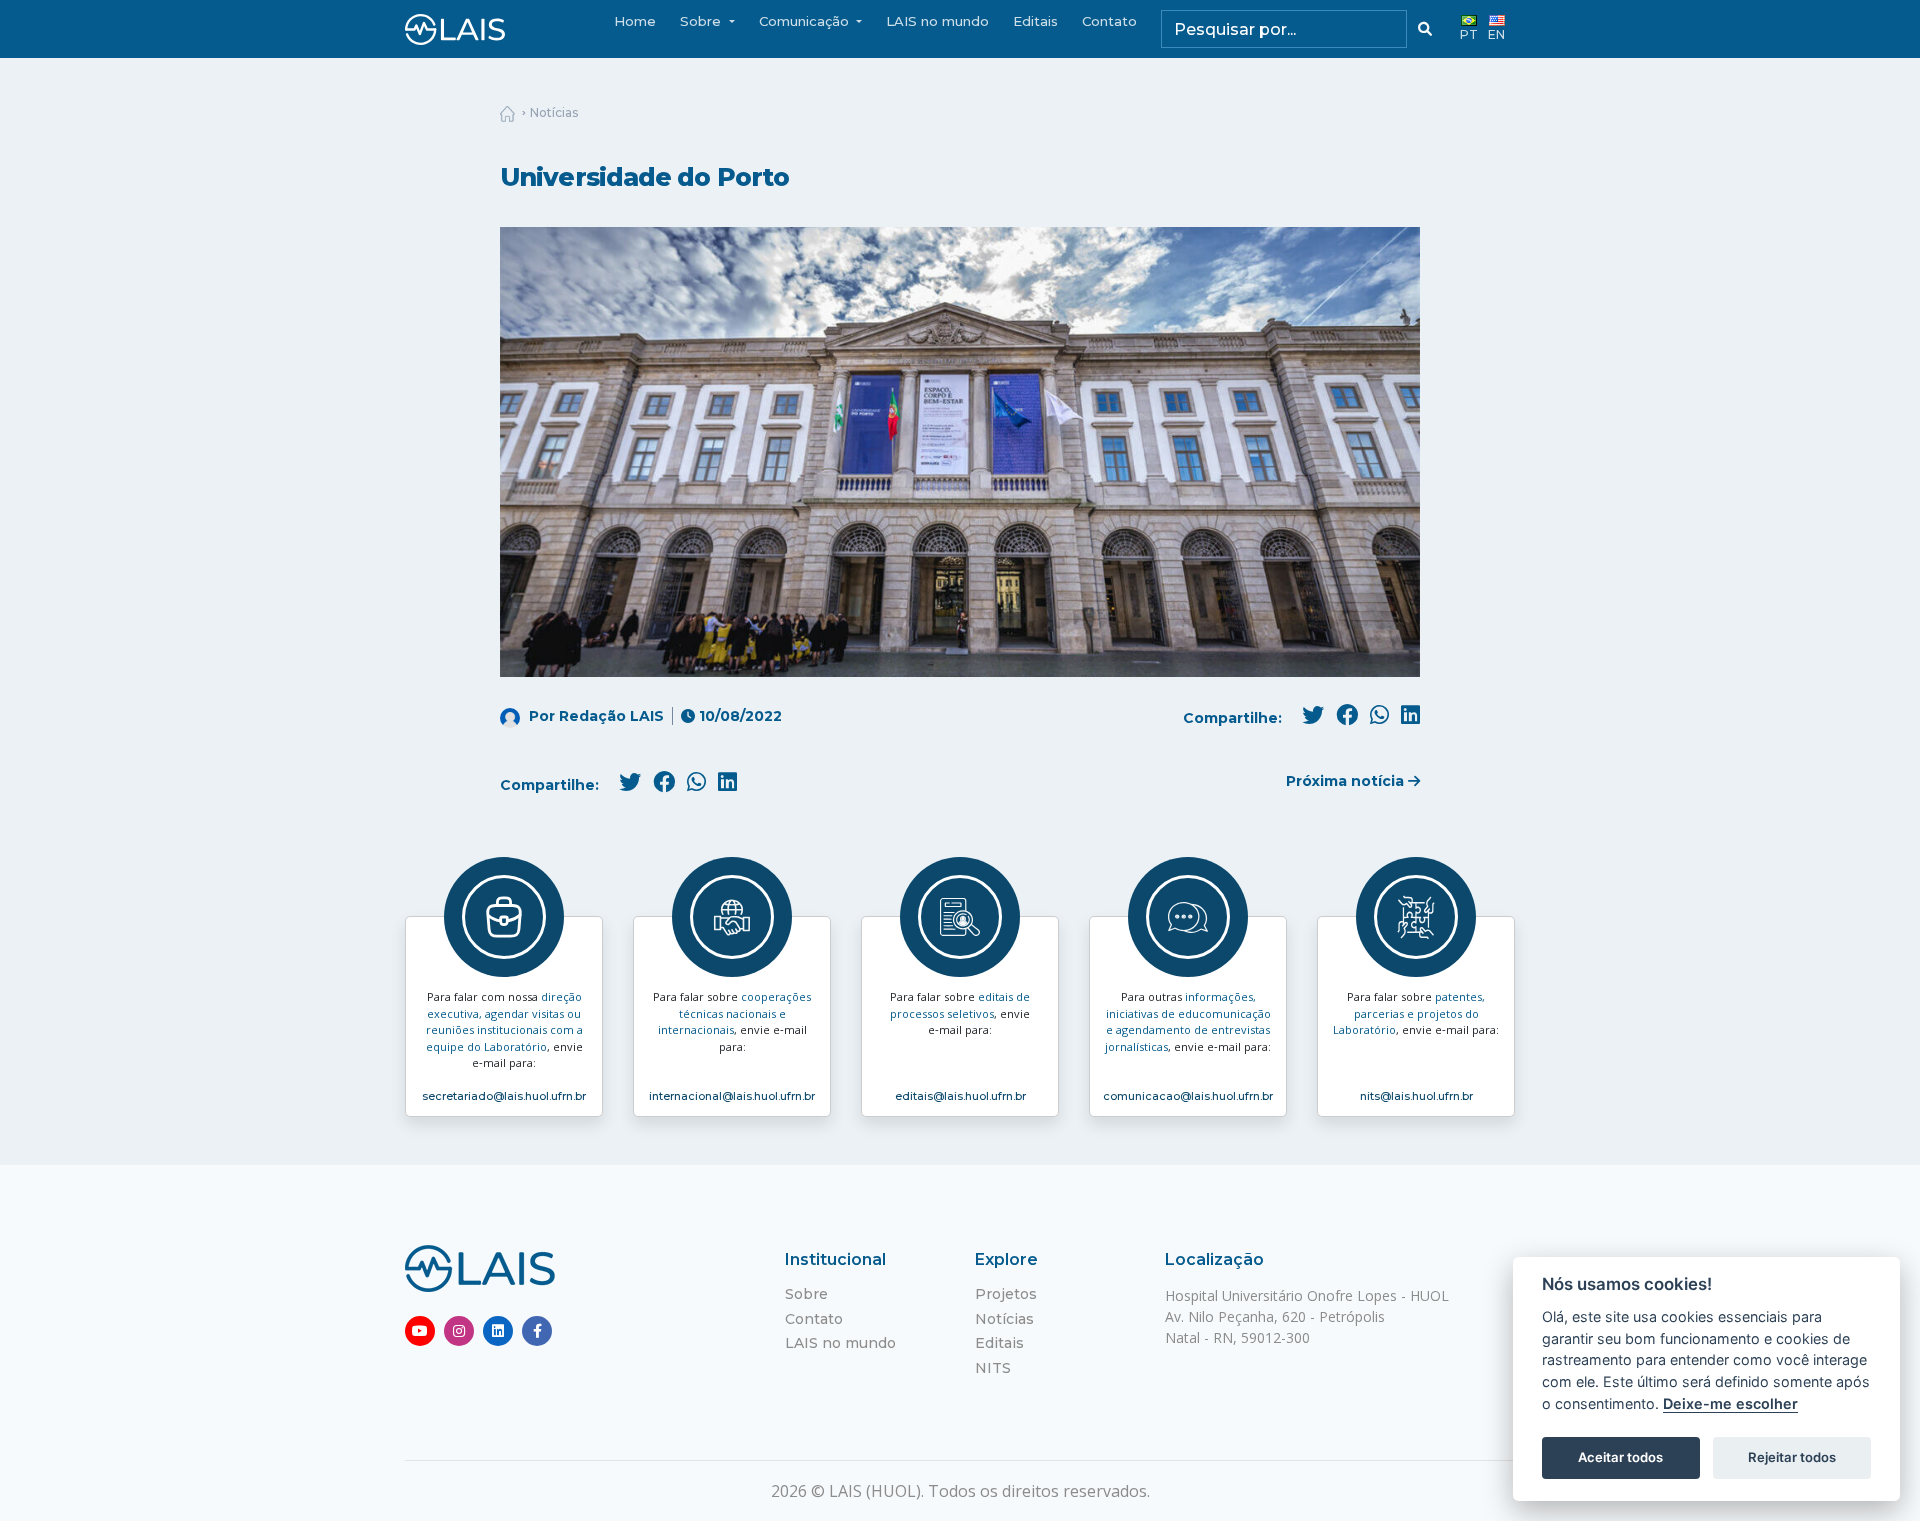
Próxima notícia (1347, 781)
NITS (993, 1368)
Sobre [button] (702, 21)
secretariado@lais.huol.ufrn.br (504, 1096)
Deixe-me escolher (1730, 1403)
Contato (1109, 21)
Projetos (1006, 1294)
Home (635, 21)
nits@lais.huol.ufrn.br (1416, 1096)
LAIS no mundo (937, 21)
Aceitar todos (1620, 1457)
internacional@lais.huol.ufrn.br (732, 1096)
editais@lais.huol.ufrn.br (960, 1096)
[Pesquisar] (1425, 29)
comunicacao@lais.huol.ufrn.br (1188, 1096)
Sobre (806, 1294)
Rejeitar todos (1792, 1457)
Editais (1035, 21)
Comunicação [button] (806, 21)
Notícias (554, 112)
